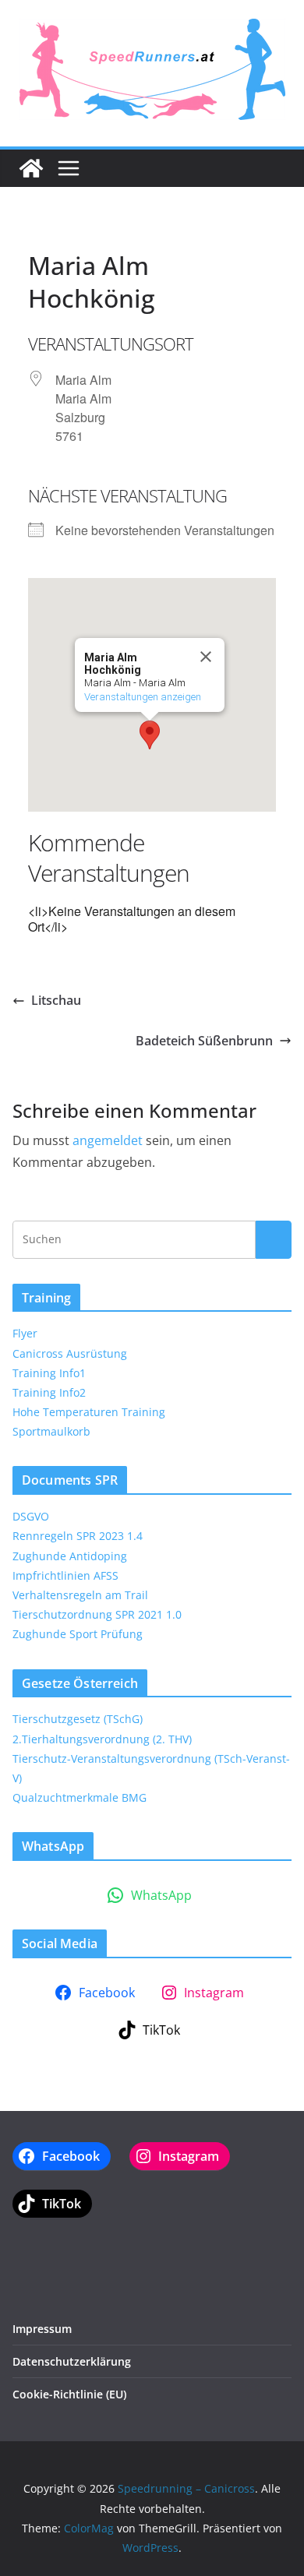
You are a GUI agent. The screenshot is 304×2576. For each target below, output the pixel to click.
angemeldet (108, 1140)
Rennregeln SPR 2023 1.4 (78, 1536)
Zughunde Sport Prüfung (78, 1634)
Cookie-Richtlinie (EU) (69, 2394)
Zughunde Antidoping (70, 1556)
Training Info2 (49, 1392)
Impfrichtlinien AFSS (65, 1575)
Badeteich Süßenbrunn (204, 1041)
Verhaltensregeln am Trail (80, 1595)
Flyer (25, 1333)
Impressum (42, 2329)
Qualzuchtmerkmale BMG (80, 1797)
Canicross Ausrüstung (70, 1353)
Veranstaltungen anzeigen (143, 697)
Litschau (56, 1000)
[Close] (206, 657)
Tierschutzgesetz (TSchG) (78, 1719)
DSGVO (31, 1516)
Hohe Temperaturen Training (89, 1412)
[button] (150, 735)
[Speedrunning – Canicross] (31, 168)
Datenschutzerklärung (72, 2361)
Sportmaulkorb (51, 1431)
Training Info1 (49, 1373)
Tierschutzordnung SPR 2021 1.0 (97, 1614)
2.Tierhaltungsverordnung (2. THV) (102, 1739)
